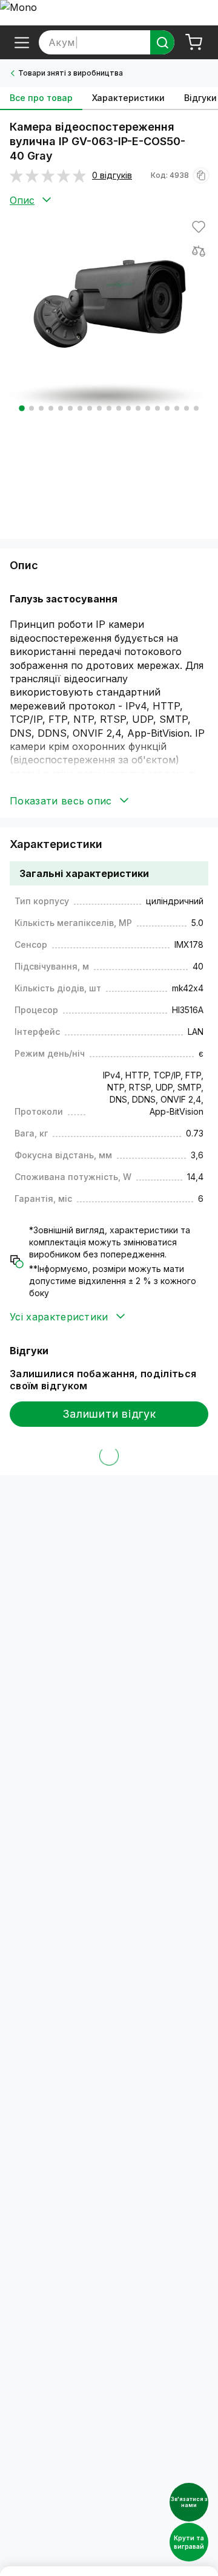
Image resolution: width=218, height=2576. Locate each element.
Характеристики (128, 98)
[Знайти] (162, 42)
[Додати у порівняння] (199, 251)
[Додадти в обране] (199, 227)
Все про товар (41, 98)
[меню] (22, 42)
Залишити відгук (109, 1414)
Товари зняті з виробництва (71, 73)
